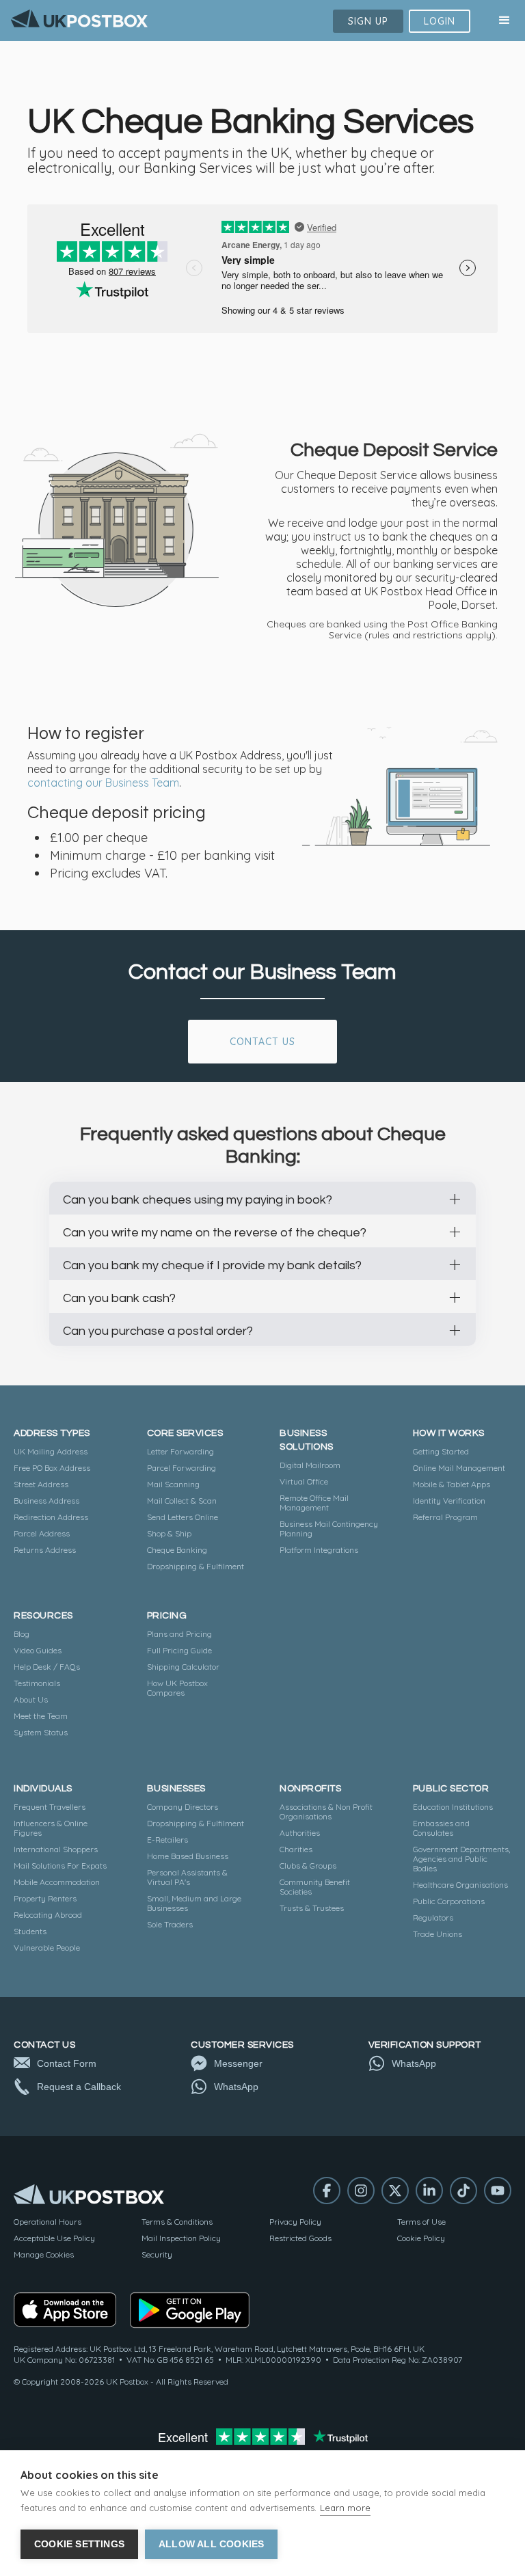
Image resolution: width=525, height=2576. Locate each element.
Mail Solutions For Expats (60, 1866)
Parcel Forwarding (181, 1468)
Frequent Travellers (50, 1807)
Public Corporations (449, 1901)
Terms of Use (421, 2222)
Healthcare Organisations (460, 1885)
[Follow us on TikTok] (463, 2191)
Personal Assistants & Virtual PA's (187, 1877)
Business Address (46, 1501)
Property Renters (45, 1898)
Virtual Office (304, 1481)
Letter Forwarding (180, 1451)
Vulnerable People (47, 1948)
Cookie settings (79, 2544)
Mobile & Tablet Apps (452, 1484)
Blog (22, 1634)
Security (157, 2254)
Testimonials (37, 1683)
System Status (41, 1732)
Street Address (41, 1484)
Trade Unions (437, 1934)
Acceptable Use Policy (54, 2238)
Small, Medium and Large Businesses (194, 1903)
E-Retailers (167, 1840)
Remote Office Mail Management (314, 1503)
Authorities (300, 1833)
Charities (296, 1849)
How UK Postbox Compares (177, 1688)
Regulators (433, 1917)
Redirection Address (51, 1517)
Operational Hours (48, 2222)
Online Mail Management (459, 1468)
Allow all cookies (211, 2544)
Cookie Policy (421, 2238)
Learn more (345, 2508)
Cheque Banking (177, 1550)
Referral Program (445, 1517)
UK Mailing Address (51, 1451)
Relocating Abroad (48, 1915)
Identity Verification (449, 1501)
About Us (31, 1699)
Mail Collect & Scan (182, 1501)
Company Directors (183, 1807)
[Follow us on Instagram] (361, 2191)
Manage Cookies (44, 2254)
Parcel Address (42, 1533)
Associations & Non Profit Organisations (326, 1812)
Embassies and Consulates (441, 1828)
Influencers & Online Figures (51, 1828)
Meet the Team (41, 1716)
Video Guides (38, 1650)
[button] (504, 21)
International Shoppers (56, 1849)
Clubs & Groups (308, 1866)
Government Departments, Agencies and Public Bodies (461, 1859)
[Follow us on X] (395, 2191)
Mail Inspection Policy (181, 2238)
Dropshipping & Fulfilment (196, 1566)
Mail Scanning (173, 1484)
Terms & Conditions (177, 2222)
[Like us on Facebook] (327, 2191)
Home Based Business (188, 1856)
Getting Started (441, 1451)
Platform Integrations (319, 1550)
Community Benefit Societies (315, 1887)
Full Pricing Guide (179, 1650)
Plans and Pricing (179, 1634)
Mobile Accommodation (57, 1882)
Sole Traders (170, 1924)
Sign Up (368, 21)
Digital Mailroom (310, 1465)
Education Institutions (453, 1807)
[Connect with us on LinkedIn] (429, 2191)
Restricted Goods (300, 2238)
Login (440, 21)
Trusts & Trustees (312, 1908)
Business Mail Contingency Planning (329, 1529)
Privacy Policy (295, 2222)
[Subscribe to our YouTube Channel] (498, 2191)
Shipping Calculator (183, 1667)
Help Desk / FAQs (47, 1667)
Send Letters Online (183, 1517)
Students (30, 1931)
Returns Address (45, 1550)
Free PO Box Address (52, 1468)
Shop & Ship (169, 1533)
